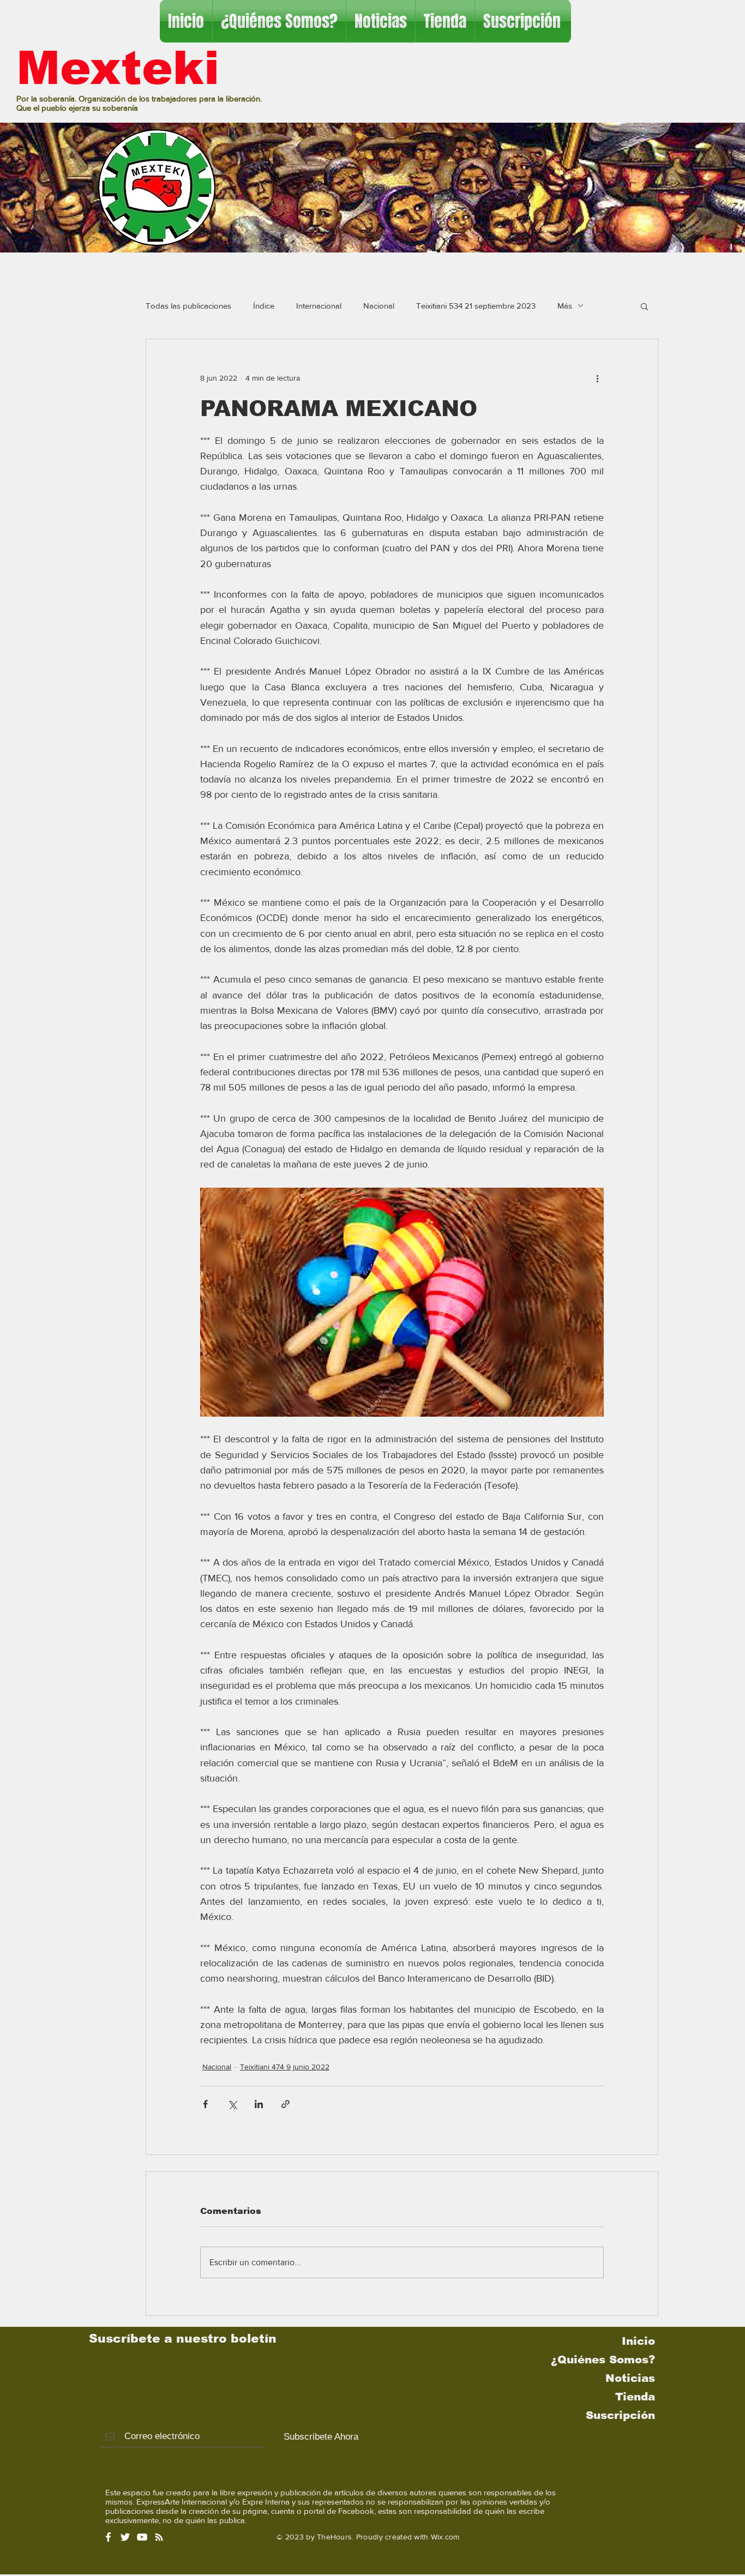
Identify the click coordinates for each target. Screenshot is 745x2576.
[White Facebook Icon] (108, 2537)
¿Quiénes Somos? (603, 2360)
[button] (644, 306)
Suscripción (620, 2415)
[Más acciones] (597, 378)
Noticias (630, 2378)
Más (565, 306)
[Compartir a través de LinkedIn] (259, 2104)
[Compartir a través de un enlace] (286, 2104)
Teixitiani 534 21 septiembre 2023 (476, 306)
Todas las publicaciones (188, 306)
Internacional (319, 306)
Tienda (635, 2397)
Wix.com (445, 2537)
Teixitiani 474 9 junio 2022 (285, 2067)
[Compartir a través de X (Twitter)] (232, 2104)
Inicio (638, 2341)
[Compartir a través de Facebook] (205, 2104)
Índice (264, 306)
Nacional (379, 306)
